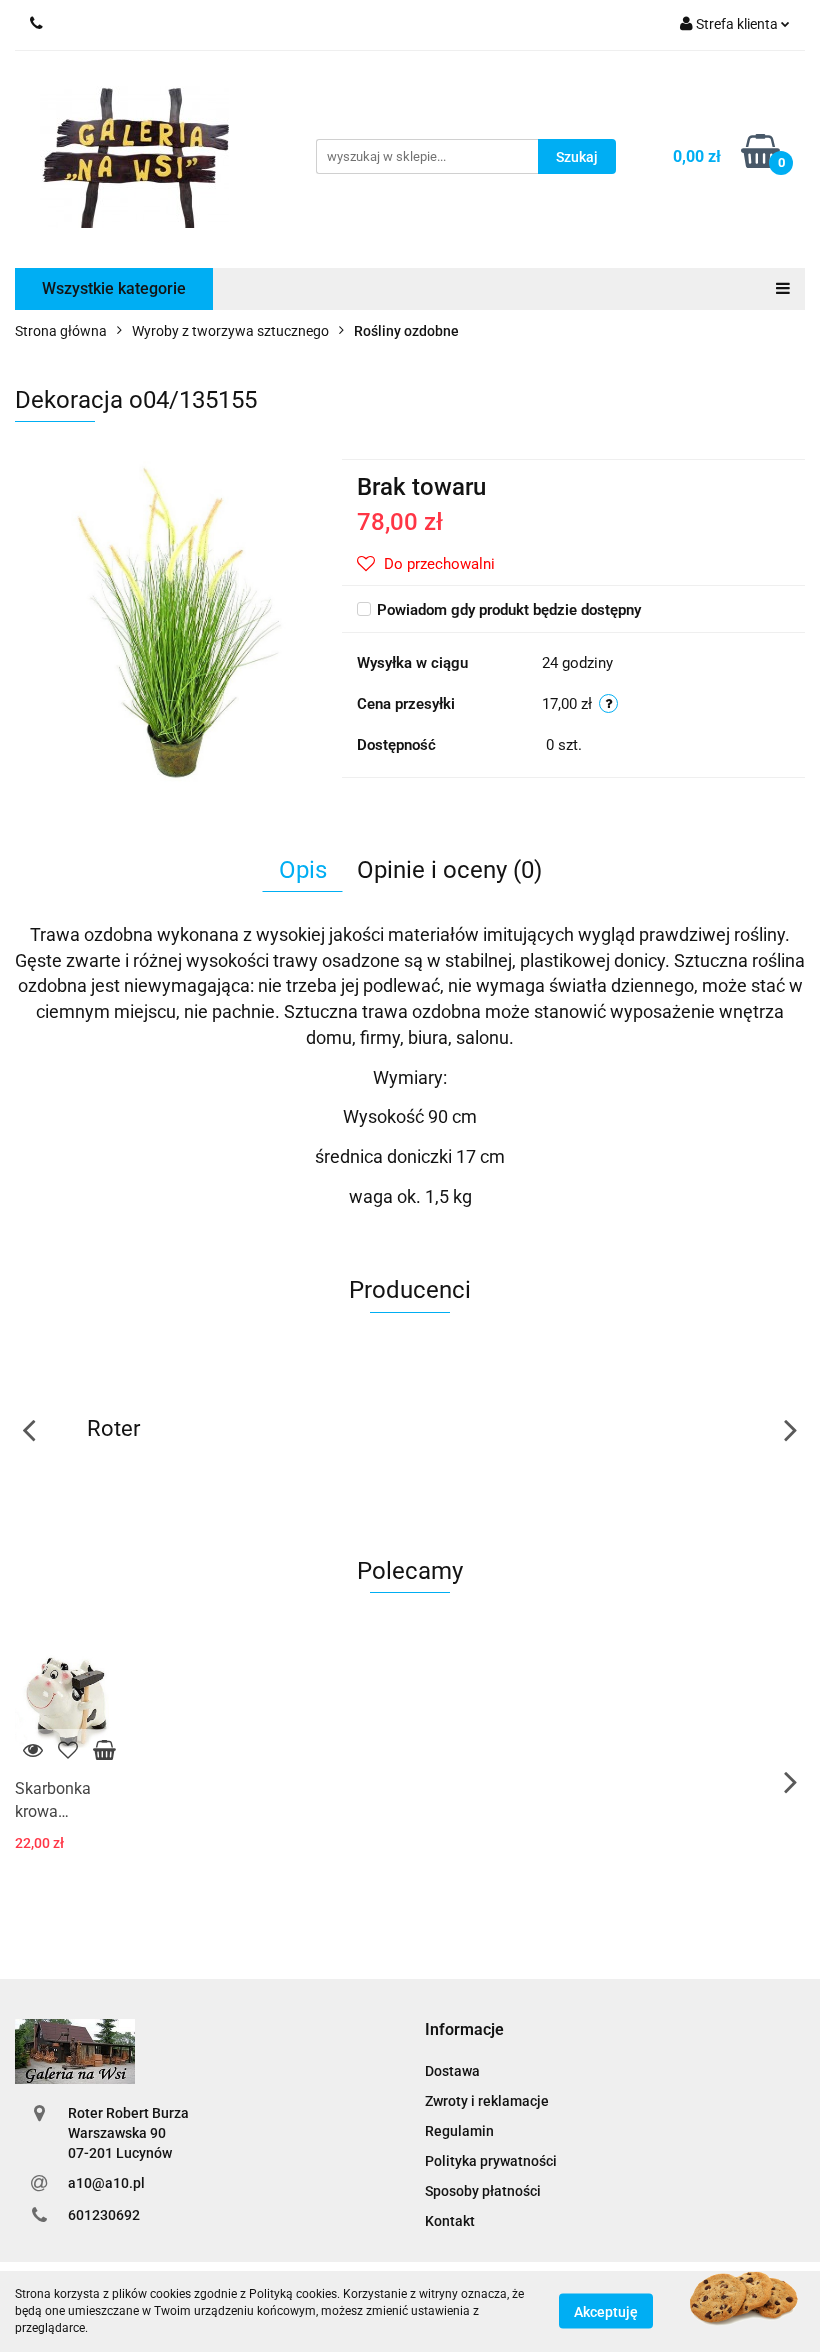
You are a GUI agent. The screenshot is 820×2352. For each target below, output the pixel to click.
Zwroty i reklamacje (487, 2101)
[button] (464, 2030)
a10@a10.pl (106, 2183)
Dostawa (452, 2071)
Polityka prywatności (491, 2161)
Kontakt (450, 2221)
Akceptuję (606, 2312)
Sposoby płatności (483, 2191)
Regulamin (459, 2131)
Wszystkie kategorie (114, 288)
